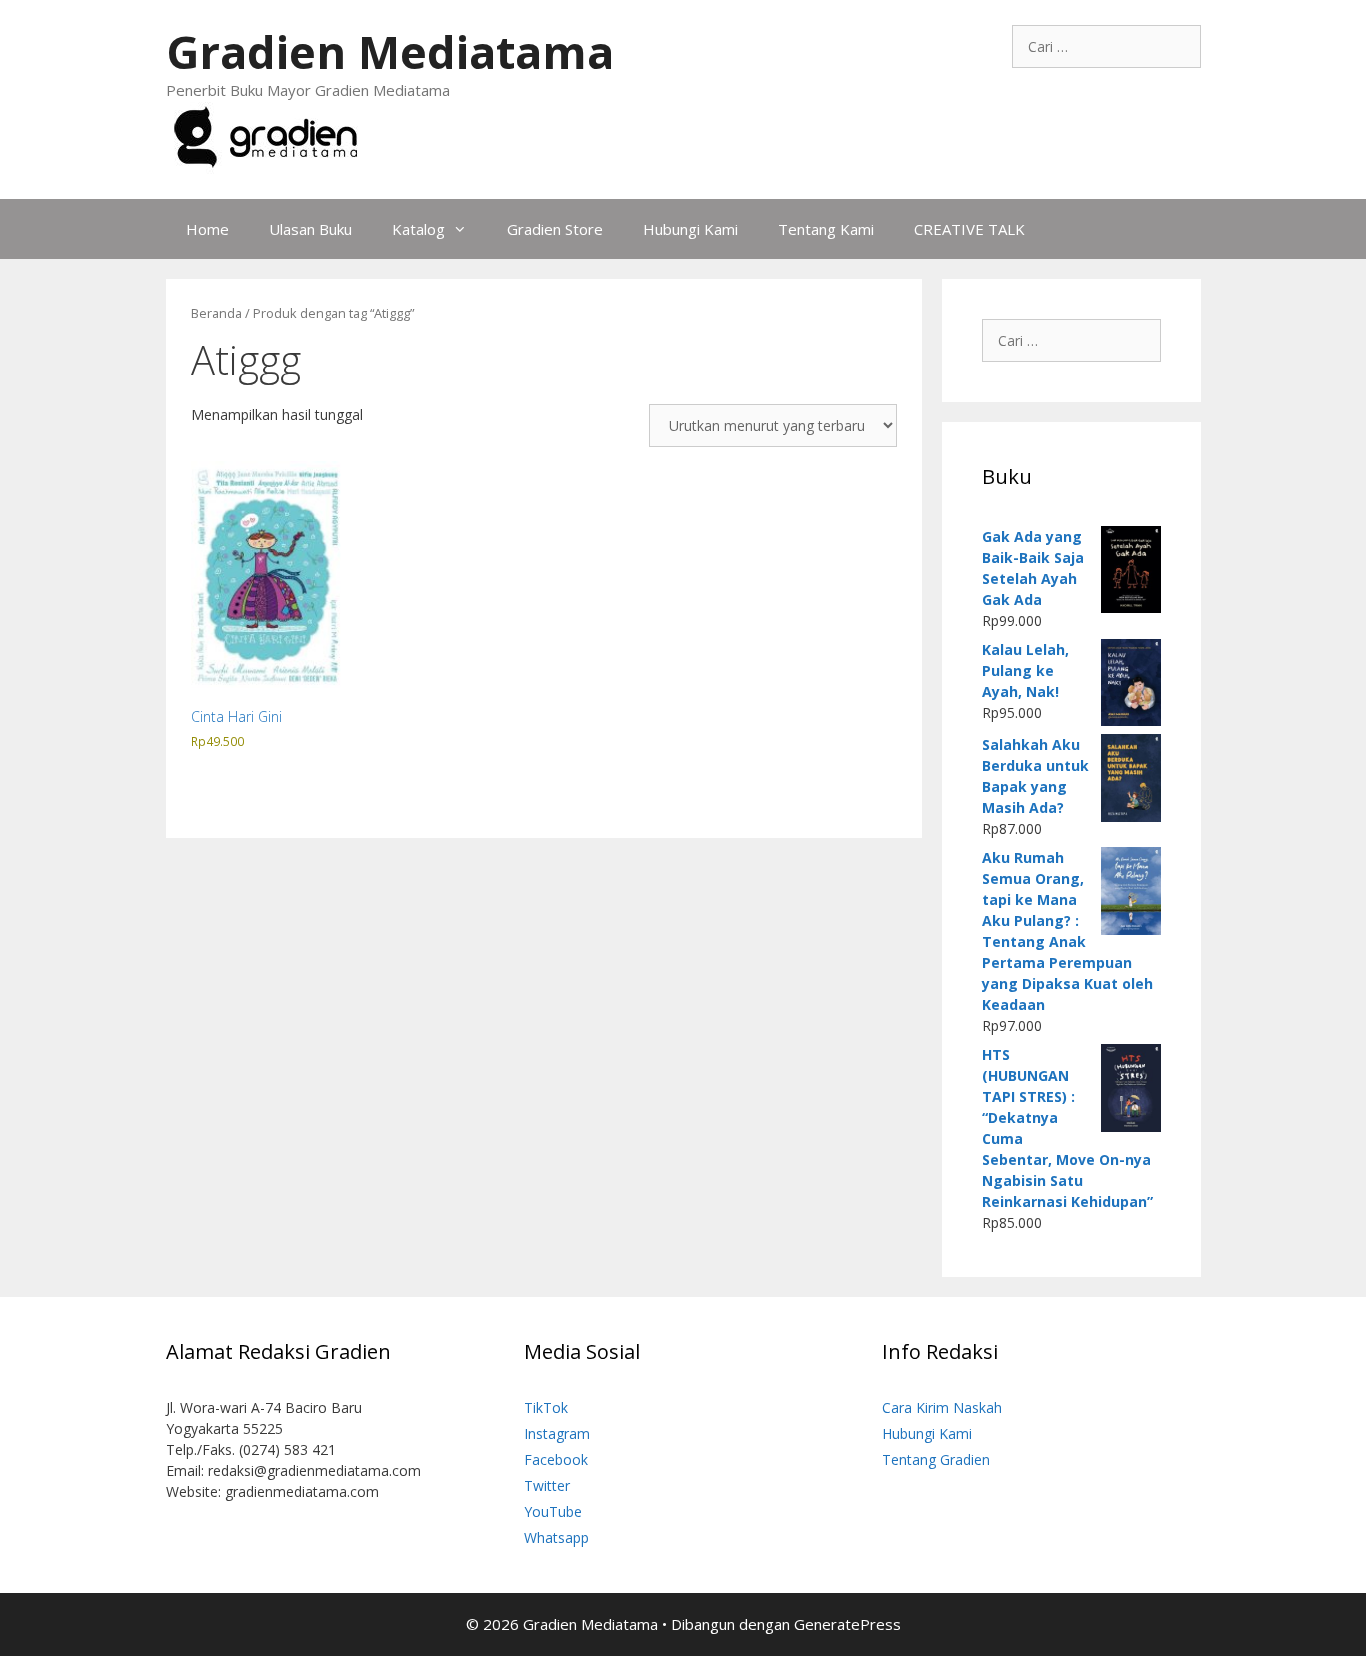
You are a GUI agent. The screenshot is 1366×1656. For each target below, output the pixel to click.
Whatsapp (556, 1537)
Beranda (216, 313)
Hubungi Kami (690, 229)
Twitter (547, 1485)
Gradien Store (555, 229)
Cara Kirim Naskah (942, 1407)
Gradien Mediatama (390, 51)
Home (207, 229)
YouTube (553, 1511)
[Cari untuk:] (1106, 46)
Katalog (418, 229)
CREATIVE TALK (969, 229)
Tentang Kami (826, 229)
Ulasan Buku (310, 229)
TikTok (546, 1407)
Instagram (557, 1433)
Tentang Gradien (936, 1459)
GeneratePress (847, 1624)
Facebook (556, 1459)
